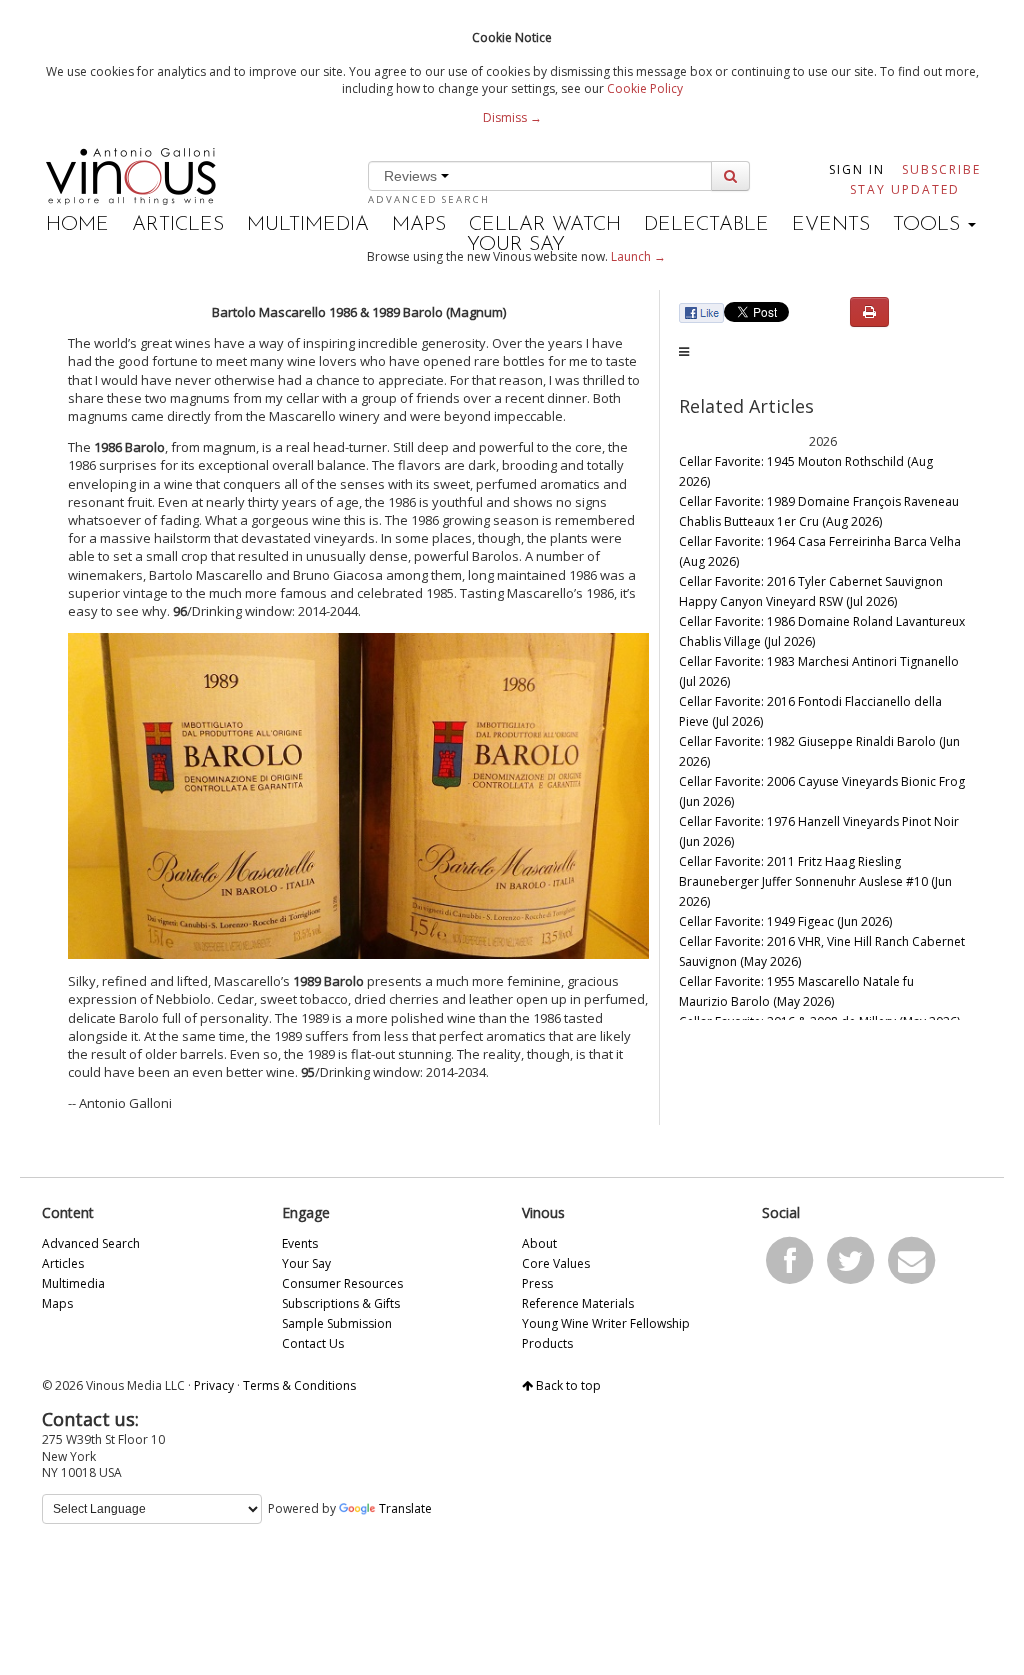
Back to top (567, 1385)
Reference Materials (578, 1303)
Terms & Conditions (299, 1385)
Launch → (638, 256)
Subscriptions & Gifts (341, 1303)
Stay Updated (905, 189)
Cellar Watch (545, 225)
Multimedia (308, 225)
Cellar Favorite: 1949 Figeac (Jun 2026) (785, 921)
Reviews (412, 176)
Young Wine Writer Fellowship (606, 1323)
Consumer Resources (342, 1283)
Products (547, 1343)
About (539, 1243)
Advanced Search (429, 199)
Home (77, 225)
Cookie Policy (645, 88)
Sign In (857, 169)
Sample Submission (337, 1323)
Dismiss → (512, 117)
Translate (405, 1508)
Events (831, 225)
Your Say (516, 245)
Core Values (556, 1263)
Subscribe (941, 169)
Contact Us (313, 1343)
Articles (178, 225)
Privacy (214, 1385)
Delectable (706, 225)
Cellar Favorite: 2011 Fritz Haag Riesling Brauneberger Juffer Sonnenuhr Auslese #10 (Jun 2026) (815, 881)
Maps (419, 225)
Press (537, 1283)
